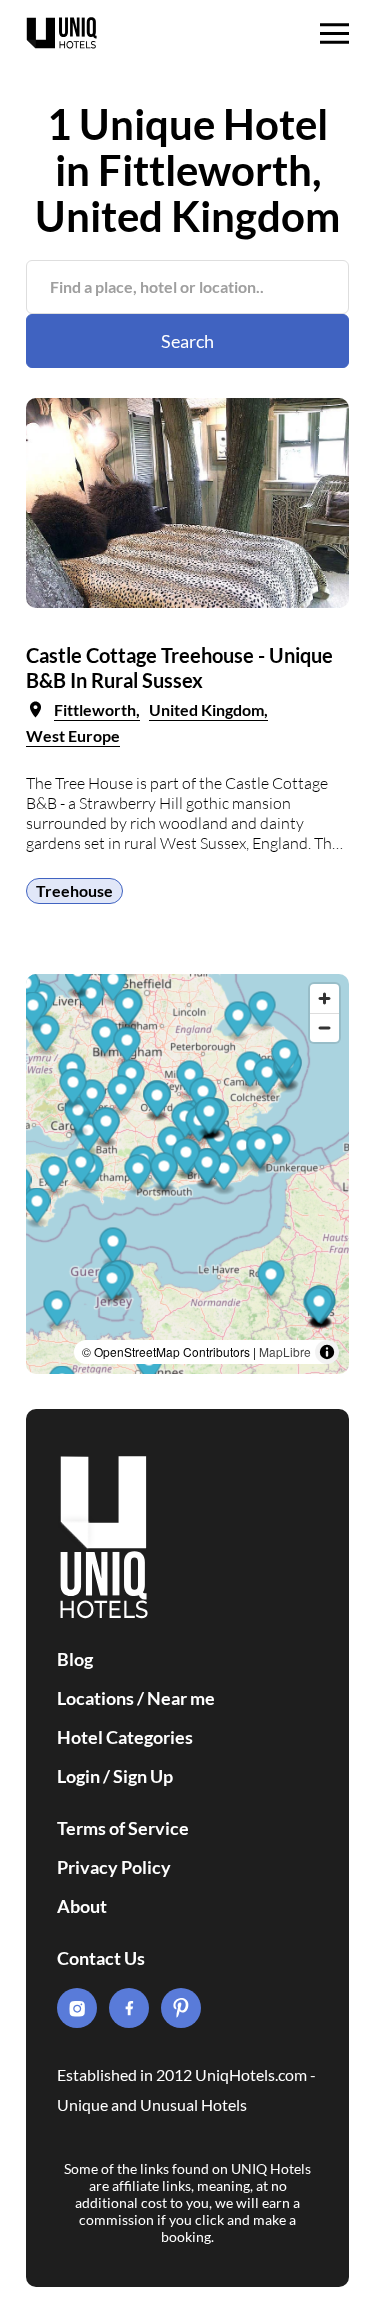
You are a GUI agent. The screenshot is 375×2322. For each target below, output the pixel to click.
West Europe (73, 735)
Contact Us (101, 1958)
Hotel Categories (125, 1737)
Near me (181, 1698)
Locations (95, 1698)
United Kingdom (206, 709)
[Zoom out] (324, 1027)
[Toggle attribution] (327, 1352)
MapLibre (285, 1351)
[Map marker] (271, 1280)
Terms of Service (123, 1828)
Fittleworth (95, 709)
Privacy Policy (114, 1867)
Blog (75, 1659)
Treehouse (74, 890)
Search (187, 341)
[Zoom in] (324, 998)
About (82, 1906)
